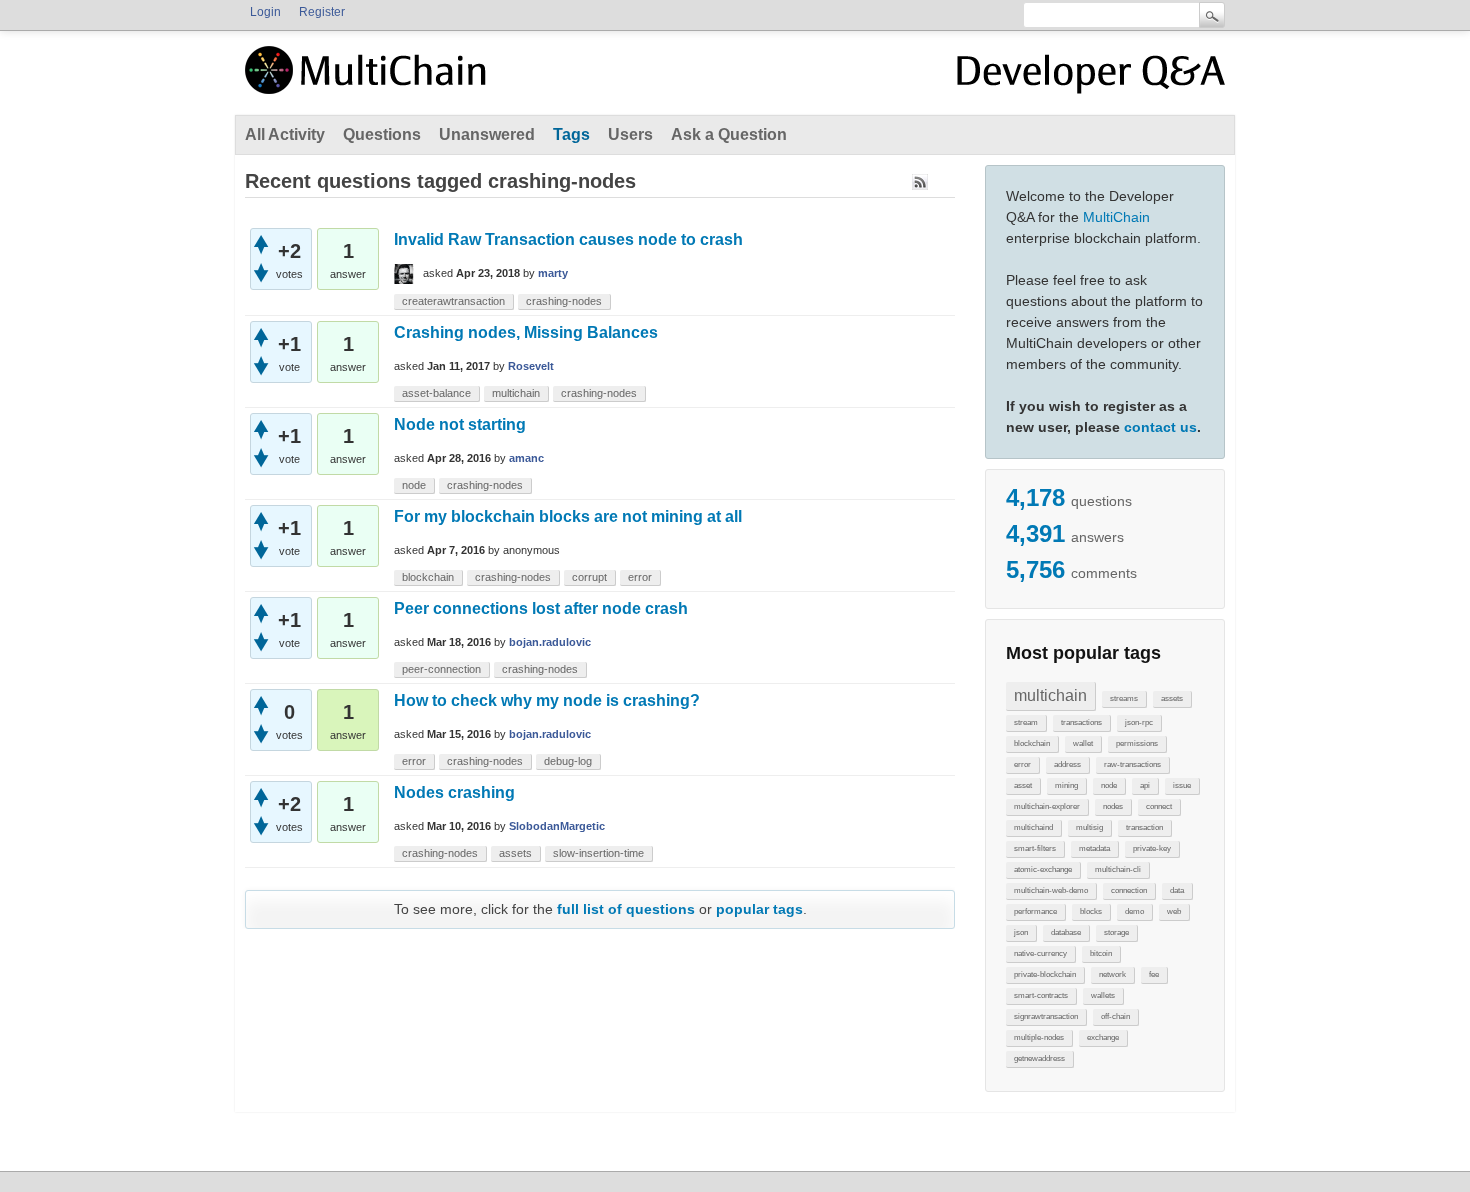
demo (1134, 911)
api (1145, 785)
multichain (1050, 695)
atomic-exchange (1043, 869)
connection (1129, 890)
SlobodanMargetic (557, 826)
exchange (1103, 1037)
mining (1066, 785)
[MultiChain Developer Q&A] (1091, 78)
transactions (1081, 722)
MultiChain (1116, 217)
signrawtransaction (1046, 1016)
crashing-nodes (564, 301)
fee (1154, 974)
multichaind (1033, 827)
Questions (382, 134)
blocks (1091, 911)
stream (1026, 722)
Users (630, 134)
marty (553, 273)
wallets (1103, 995)
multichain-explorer (1047, 806)
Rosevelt (531, 366)
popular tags (759, 909)
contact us (1160, 427)
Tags (571, 134)
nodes (1113, 806)
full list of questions (626, 909)
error (1022, 764)
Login (265, 12)
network (1112, 974)
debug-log (568, 761)
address (1067, 764)
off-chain (1115, 1016)
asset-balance (436, 393)
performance (1035, 911)
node (1109, 785)
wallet (1083, 743)
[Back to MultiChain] (369, 81)
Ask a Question (729, 134)
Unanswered (487, 134)
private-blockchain (1045, 974)
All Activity (285, 134)
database (1066, 932)
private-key (1152, 848)
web (1174, 911)
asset (1023, 785)
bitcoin (1101, 953)
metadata (1094, 848)
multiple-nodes (1039, 1037)
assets (1172, 698)
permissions (1137, 743)
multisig (1089, 827)
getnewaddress (1039, 1058)
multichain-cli (1118, 869)
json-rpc (1139, 722)
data (1177, 890)
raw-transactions (1132, 764)
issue (1182, 785)
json (1021, 932)
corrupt (589, 577)
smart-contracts (1041, 995)
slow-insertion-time (598, 853)
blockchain (1032, 743)
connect (1159, 806)
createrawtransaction (453, 301)
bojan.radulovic (550, 642)
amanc (526, 458)
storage (1116, 932)
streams (1124, 698)
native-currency (1040, 953)
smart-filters (1035, 848)
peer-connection (441, 669)
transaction (1144, 827)
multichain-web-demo (1051, 890)
